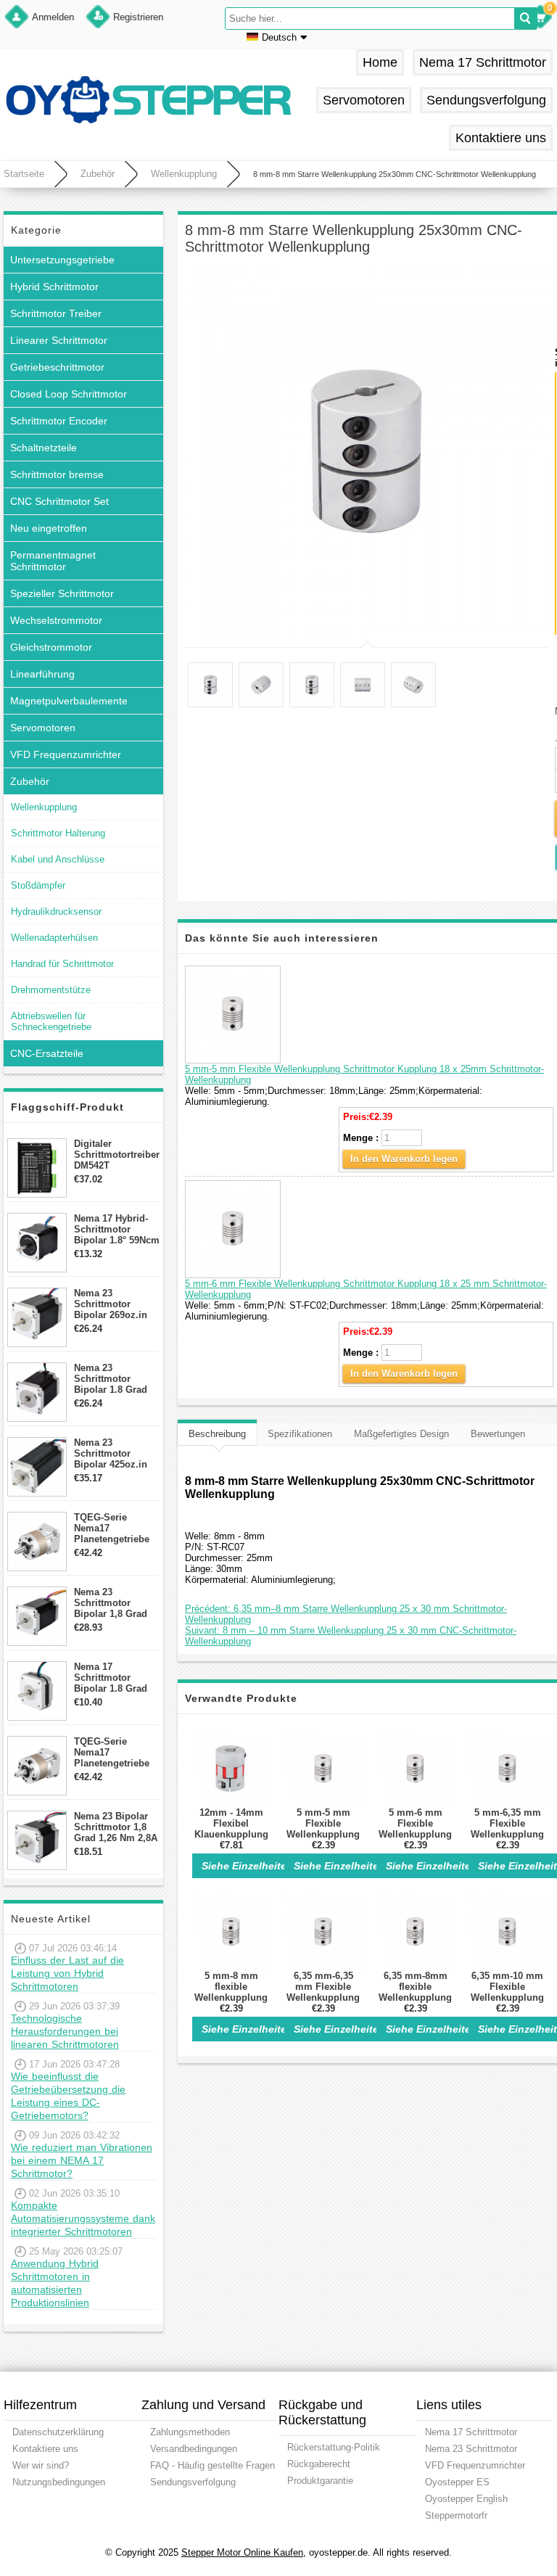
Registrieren (138, 17)
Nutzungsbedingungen (59, 2482)
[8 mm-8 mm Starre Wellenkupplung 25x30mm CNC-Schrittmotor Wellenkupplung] (366, 451)
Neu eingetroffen (49, 528)
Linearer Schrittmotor (59, 340)
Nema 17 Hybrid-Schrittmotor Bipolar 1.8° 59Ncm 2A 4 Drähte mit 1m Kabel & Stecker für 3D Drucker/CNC (117, 1229)
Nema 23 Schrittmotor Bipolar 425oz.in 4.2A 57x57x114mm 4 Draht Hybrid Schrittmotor (116, 1453)
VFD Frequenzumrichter (66, 754)
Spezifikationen (300, 1434)
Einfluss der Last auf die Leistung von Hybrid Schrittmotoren (67, 1973)
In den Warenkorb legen (404, 1159)
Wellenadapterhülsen (54, 938)
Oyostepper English (466, 2499)
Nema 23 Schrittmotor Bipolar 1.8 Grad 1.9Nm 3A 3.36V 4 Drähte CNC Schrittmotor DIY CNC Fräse (113, 1379)
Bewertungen (498, 1434)
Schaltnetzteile (44, 448)
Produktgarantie (320, 2481)
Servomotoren (364, 100)
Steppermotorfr (456, 2515)
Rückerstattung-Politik (334, 2447)
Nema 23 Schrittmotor (471, 2449)
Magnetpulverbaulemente (69, 701)
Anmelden (53, 17)
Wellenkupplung (184, 174)
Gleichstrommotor (51, 647)
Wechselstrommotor (56, 620)
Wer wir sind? (41, 2465)
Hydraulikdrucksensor (56, 912)
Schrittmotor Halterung (58, 833)
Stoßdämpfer (38, 885)
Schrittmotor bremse (57, 474)
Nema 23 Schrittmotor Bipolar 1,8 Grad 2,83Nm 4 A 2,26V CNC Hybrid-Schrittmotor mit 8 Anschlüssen (115, 1603)
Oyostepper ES (457, 2482)
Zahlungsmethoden (190, 2432)
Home (380, 62)
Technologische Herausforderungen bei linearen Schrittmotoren (65, 2031)
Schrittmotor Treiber (56, 313)
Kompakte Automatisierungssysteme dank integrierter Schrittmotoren (83, 2218)
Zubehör (98, 174)
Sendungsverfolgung (486, 100)
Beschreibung (217, 1434)
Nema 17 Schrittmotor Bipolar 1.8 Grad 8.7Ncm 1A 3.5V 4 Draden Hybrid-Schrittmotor (113, 1678)
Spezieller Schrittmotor (62, 593)
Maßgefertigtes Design (401, 1434)
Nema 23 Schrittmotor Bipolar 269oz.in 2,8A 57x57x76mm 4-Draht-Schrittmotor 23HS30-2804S (114, 1304)
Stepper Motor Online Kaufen (242, 2552)
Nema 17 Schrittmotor (483, 62)
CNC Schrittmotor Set (59, 501)
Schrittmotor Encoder (59, 421)
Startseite (24, 174)
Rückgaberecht (319, 2464)
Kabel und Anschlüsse (58, 859)
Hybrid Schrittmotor (54, 287)
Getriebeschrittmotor (57, 367)
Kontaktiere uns (501, 138)
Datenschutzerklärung (58, 2432)
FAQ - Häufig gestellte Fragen (213, 2465)
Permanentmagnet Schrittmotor (53, 561)
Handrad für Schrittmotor (62, 964)
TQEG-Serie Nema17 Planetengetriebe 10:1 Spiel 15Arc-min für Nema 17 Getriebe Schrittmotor (112, 1752)
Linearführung (42, 674)
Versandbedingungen (194, 2449)
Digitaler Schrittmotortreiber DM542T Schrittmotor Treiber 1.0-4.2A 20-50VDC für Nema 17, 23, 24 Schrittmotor (117, 1155)
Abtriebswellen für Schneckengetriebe (51, 1021)
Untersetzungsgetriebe (62, 260)
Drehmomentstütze (51, 990)
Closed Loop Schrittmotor (69, 394)
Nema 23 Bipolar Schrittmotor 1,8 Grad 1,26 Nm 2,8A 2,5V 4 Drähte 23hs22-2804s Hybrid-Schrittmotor (116, 1827)
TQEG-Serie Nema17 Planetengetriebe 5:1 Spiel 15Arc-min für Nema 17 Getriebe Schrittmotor (112, 1528)
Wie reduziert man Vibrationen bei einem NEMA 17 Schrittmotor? (82, 2160)
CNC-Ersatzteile (47, 1053)
